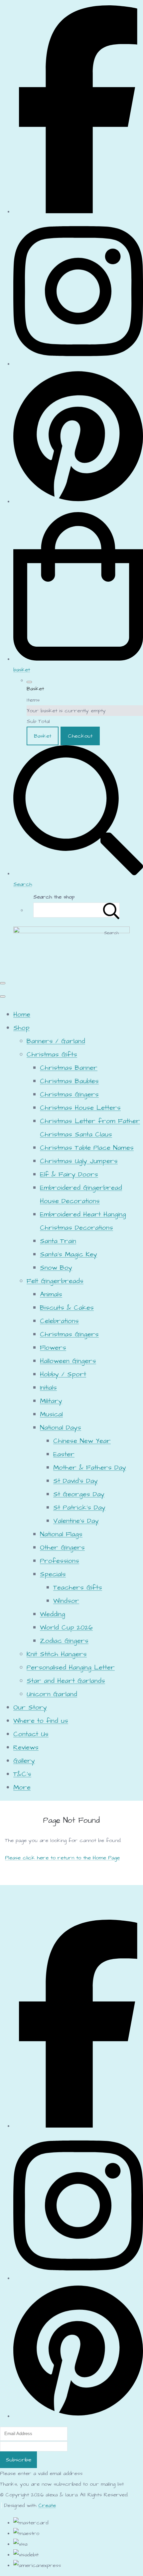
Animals (51, 1294)
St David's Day (75, 1481)
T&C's (22, 1774)
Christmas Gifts (52, 1054)
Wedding (53, 1614)
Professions (60, 1561)
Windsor (66, 1601)
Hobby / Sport (63, 1374)
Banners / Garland (56, 1041)
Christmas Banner (69, 1068)
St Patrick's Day (79, 1508)
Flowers (53, 1348)
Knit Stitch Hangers (57, 1654)
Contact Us (31, 1734)
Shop (21, 1028)
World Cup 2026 (66, 1627)
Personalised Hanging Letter (71, 1667)
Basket (43, 736)
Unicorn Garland (52, 1694)
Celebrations (59, 1321)
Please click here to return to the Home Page (62, 1858)
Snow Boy (56, 1268)
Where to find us (41, 1721)
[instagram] (78, 364)
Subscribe (18, 2460)
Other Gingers (62, 1548)
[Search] (111, 910)
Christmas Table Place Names (87, 1148)
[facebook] (78, 212)
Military (51, 1401)
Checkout (80, 736)
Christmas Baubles (69, 1081)
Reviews (26, 1747)
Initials (48, 1388)
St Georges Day (79, 1494)
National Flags (61, 1534)
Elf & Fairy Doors (69, 1174)
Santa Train (58, 1241)
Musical (51, 1414)
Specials (53, 1574)
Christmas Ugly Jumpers (79, 1161)
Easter (64, 1454)
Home (22, 1014)
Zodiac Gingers (64, 1641)
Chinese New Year (82, 1441)
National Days (61, 1428)
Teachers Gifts (78, 1588)
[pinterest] (78, 501)
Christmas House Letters (80, 1108)
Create (47, 2505)
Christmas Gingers (69, 1094)
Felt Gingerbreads (55, 1281)
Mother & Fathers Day (90, 1468)
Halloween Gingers (68, 1361)
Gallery (24, 1761)
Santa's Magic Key (69, 1254)
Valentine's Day (76, 1521)
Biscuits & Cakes (67, 1308)
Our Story (30, 1707)
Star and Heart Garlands (66, 1681)
